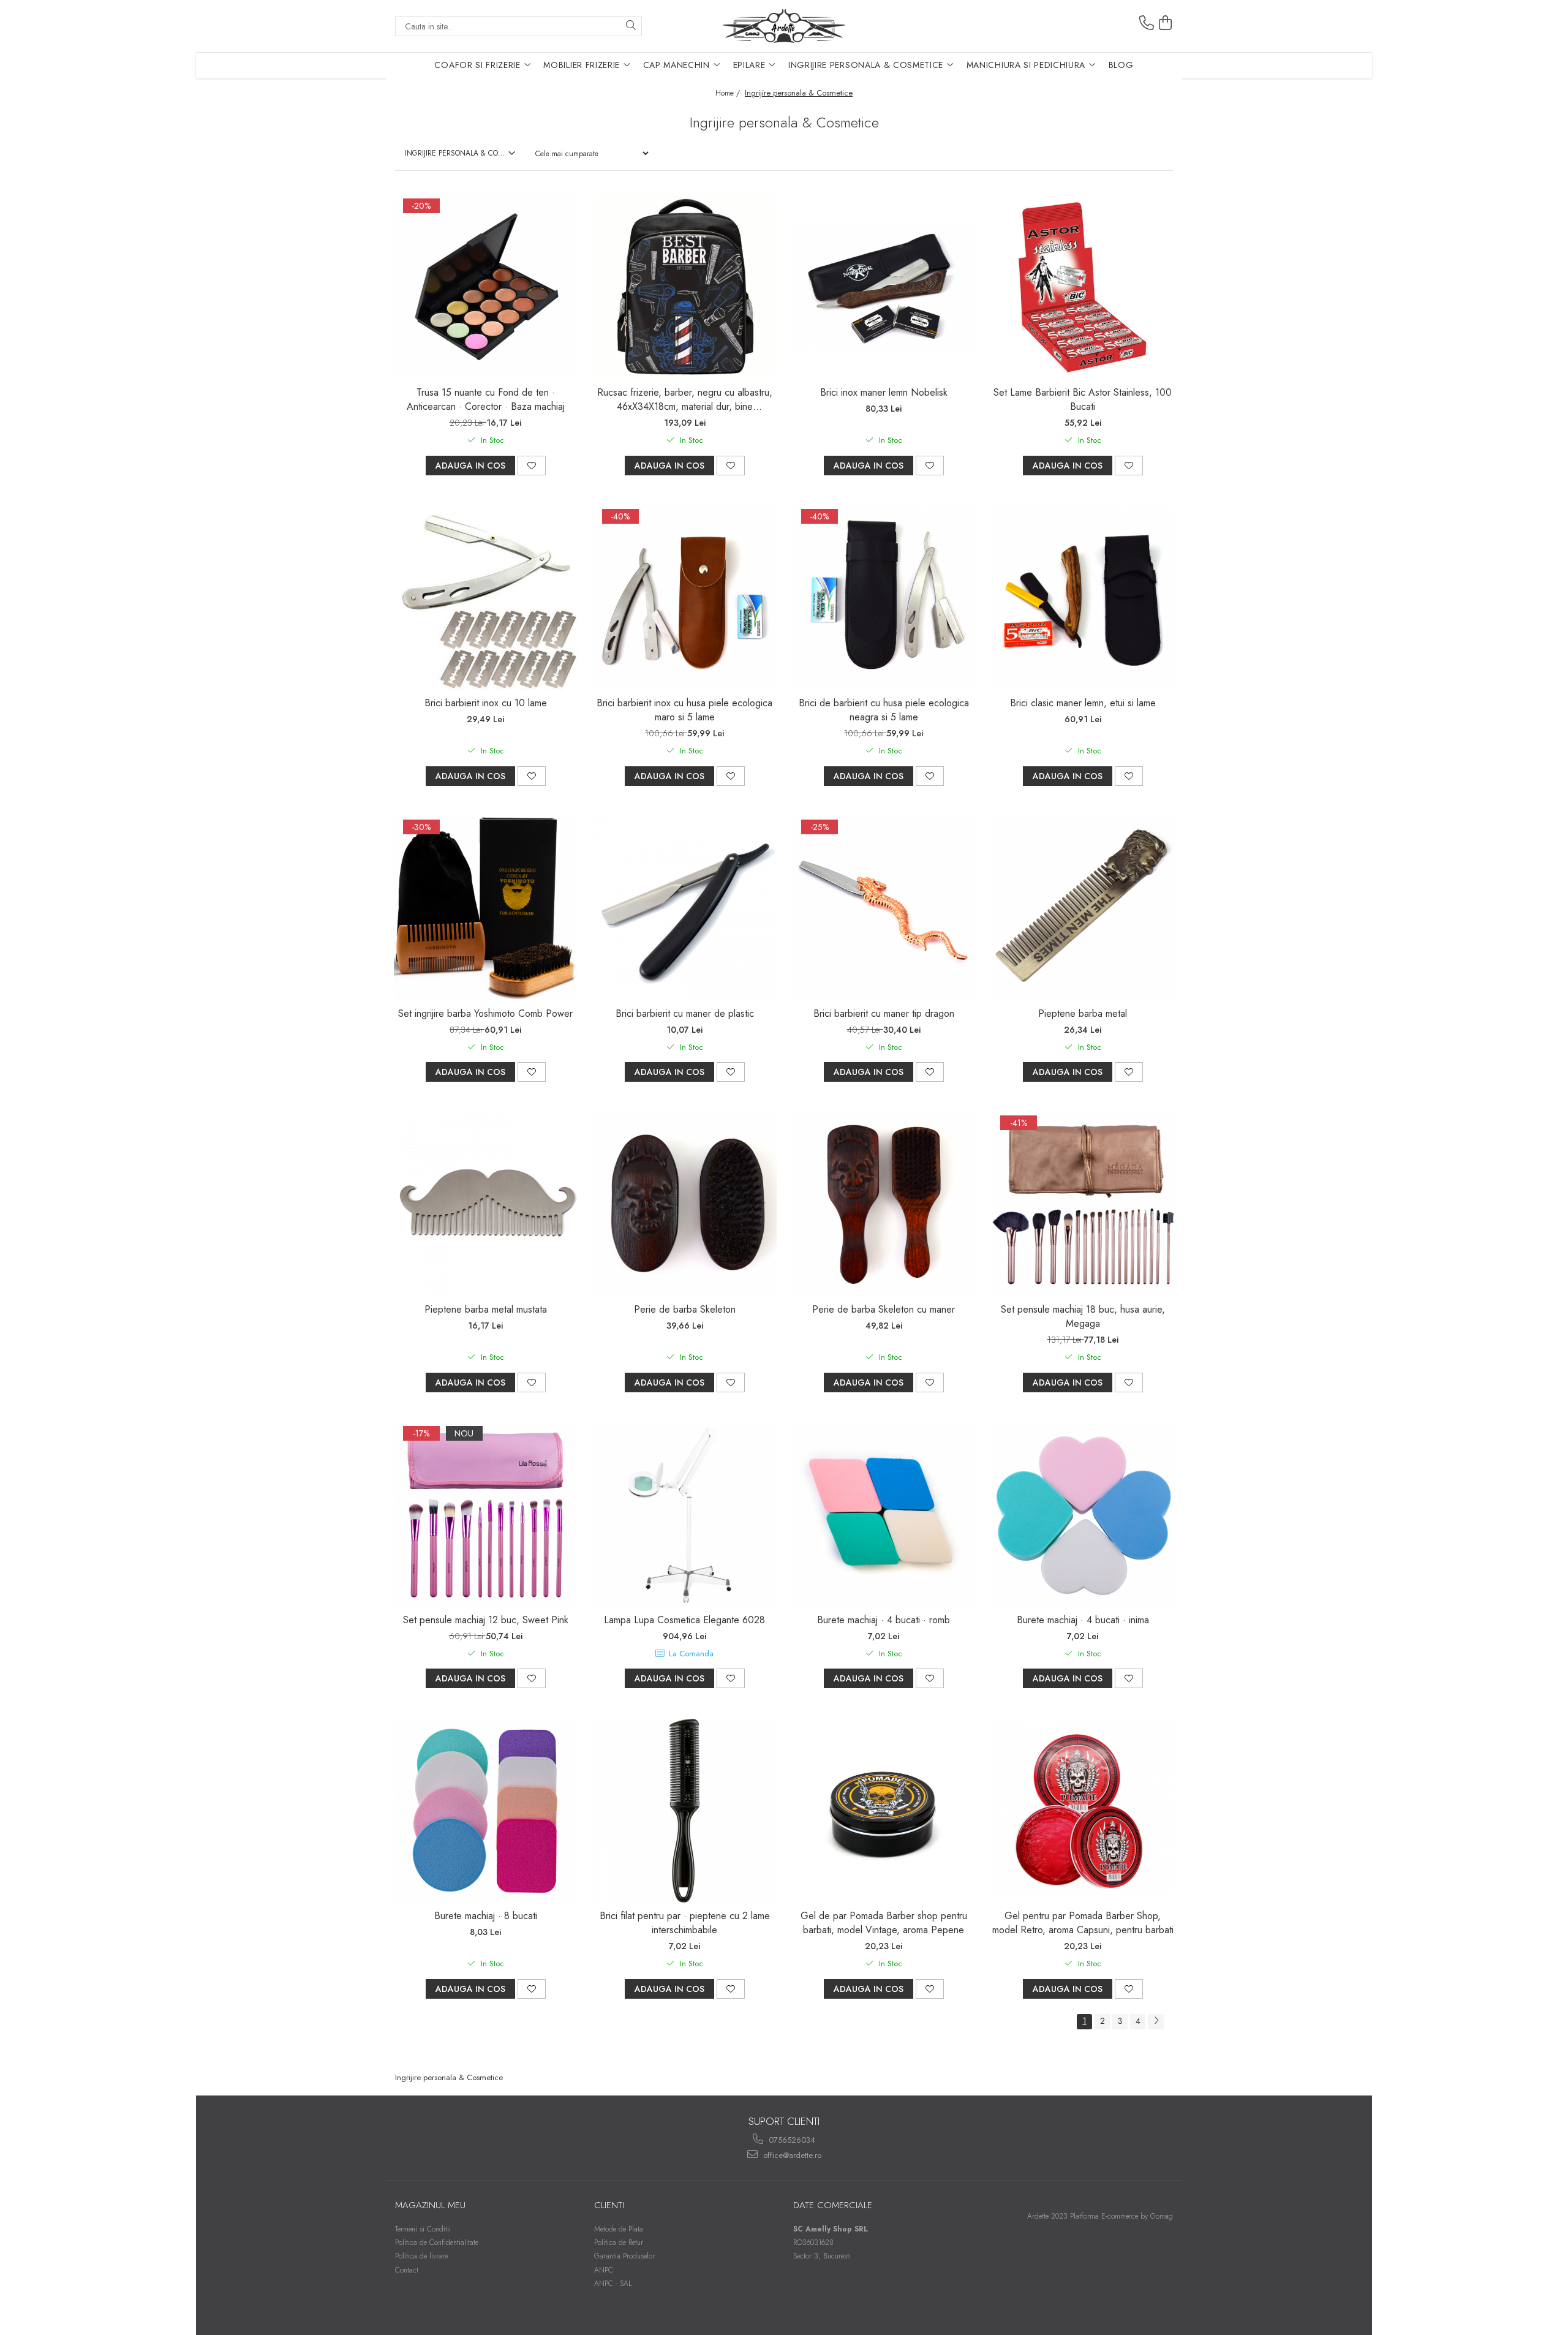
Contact (407, 2270)
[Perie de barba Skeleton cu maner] (884, 1204)
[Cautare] (631, 26)
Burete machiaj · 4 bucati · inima (1083, 1620)
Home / (729, 93)
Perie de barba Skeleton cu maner (884, 1309)
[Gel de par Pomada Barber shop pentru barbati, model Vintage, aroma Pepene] (884, 1811)
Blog (1121, 65)
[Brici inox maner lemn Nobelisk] (884, 287)
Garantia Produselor (624, 2256)
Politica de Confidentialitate (437, 2243)
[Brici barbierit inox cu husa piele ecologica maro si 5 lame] (685, 598)
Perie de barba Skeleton (685, 1309)
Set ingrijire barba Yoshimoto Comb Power (485, 1013)
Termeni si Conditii (423, 2229)
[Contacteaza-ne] (1147, 23)
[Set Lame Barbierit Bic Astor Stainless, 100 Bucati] (1083, 287)
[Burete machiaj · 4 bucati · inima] (1083, 1515)
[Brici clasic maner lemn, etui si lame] (1083, 598)
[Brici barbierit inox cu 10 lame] (486, 598)
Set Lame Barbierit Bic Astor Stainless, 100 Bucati (1083, 399)
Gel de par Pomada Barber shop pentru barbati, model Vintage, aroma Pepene (884, 1923)
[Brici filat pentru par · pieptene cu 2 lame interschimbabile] (685, 1811)
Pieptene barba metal (1083, 1013)
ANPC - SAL (613, 2284)
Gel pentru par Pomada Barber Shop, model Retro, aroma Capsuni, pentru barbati (1083, 1923)
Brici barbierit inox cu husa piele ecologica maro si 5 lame (684, 710)
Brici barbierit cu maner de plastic (685, 1013)
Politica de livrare (421, 2256)
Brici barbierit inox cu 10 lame (486, 703)
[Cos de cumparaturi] (1166, 23)
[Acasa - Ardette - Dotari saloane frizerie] (784, 26)
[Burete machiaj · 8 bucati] (486, 1811)
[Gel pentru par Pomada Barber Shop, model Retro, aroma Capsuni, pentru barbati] (1083, 1811)
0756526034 (791, 2140)
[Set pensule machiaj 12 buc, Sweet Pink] (486, 1515)
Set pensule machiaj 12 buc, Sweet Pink (486, 1620)
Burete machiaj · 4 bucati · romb (884, 1620)
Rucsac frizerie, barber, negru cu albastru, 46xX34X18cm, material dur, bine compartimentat (685, 399)
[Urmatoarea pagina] (1156, 2022)
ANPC (604, 2270)
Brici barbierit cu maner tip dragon (884, 1013)
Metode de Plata (619, 2229)
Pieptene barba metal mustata (486, 1309)
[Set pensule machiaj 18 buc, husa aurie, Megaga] (1083, 1204)
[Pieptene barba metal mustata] (486, 1204)
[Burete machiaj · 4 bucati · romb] (884, 1515)
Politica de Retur (619, 2243)
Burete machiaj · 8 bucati (486, 1916)
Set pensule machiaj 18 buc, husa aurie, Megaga (1083, 1316)
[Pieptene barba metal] (1083, 908)
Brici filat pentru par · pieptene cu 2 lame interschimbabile (685, 1923)
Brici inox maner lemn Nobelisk (884, 392)
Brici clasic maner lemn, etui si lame (1083, 703)
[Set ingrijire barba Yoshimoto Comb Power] (486, 908)
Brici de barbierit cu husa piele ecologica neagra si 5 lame (884, 710)
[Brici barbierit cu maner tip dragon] (884, 908)
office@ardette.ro (791, 2155)
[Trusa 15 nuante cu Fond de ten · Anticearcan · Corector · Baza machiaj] (486, 287)
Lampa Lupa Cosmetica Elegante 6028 (684, 1620)
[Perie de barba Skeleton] (685, 1204)
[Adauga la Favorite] (532, 466)
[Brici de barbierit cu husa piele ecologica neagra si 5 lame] (884, 598)
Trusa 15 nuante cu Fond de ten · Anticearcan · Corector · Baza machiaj (486, 399)
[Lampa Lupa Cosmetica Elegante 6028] (685, 1515)
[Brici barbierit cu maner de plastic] (685, 908)
